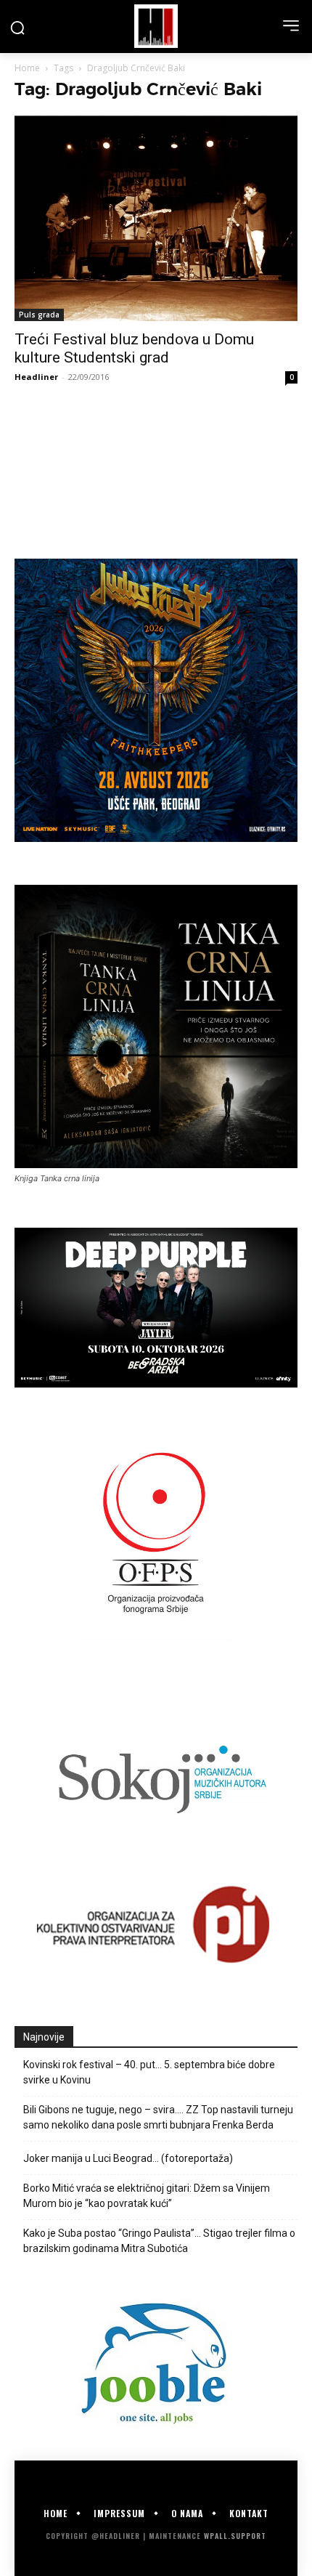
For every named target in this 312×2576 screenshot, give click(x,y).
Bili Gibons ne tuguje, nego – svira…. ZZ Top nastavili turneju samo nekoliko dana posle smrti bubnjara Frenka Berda (158, 2117)
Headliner (36, 377)
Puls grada (39, 315)
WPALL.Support (235, 2536)
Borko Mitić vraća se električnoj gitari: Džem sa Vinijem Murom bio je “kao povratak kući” (147, 2196)
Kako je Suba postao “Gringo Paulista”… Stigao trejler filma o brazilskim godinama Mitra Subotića (159, 2241)
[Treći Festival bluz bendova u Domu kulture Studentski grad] (156, 218)
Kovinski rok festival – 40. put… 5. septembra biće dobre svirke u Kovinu (149, 2072)
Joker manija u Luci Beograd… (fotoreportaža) (128, 2158)
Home (27, 68)
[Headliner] (156, 26)
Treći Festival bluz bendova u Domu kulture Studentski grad (134, 348)
